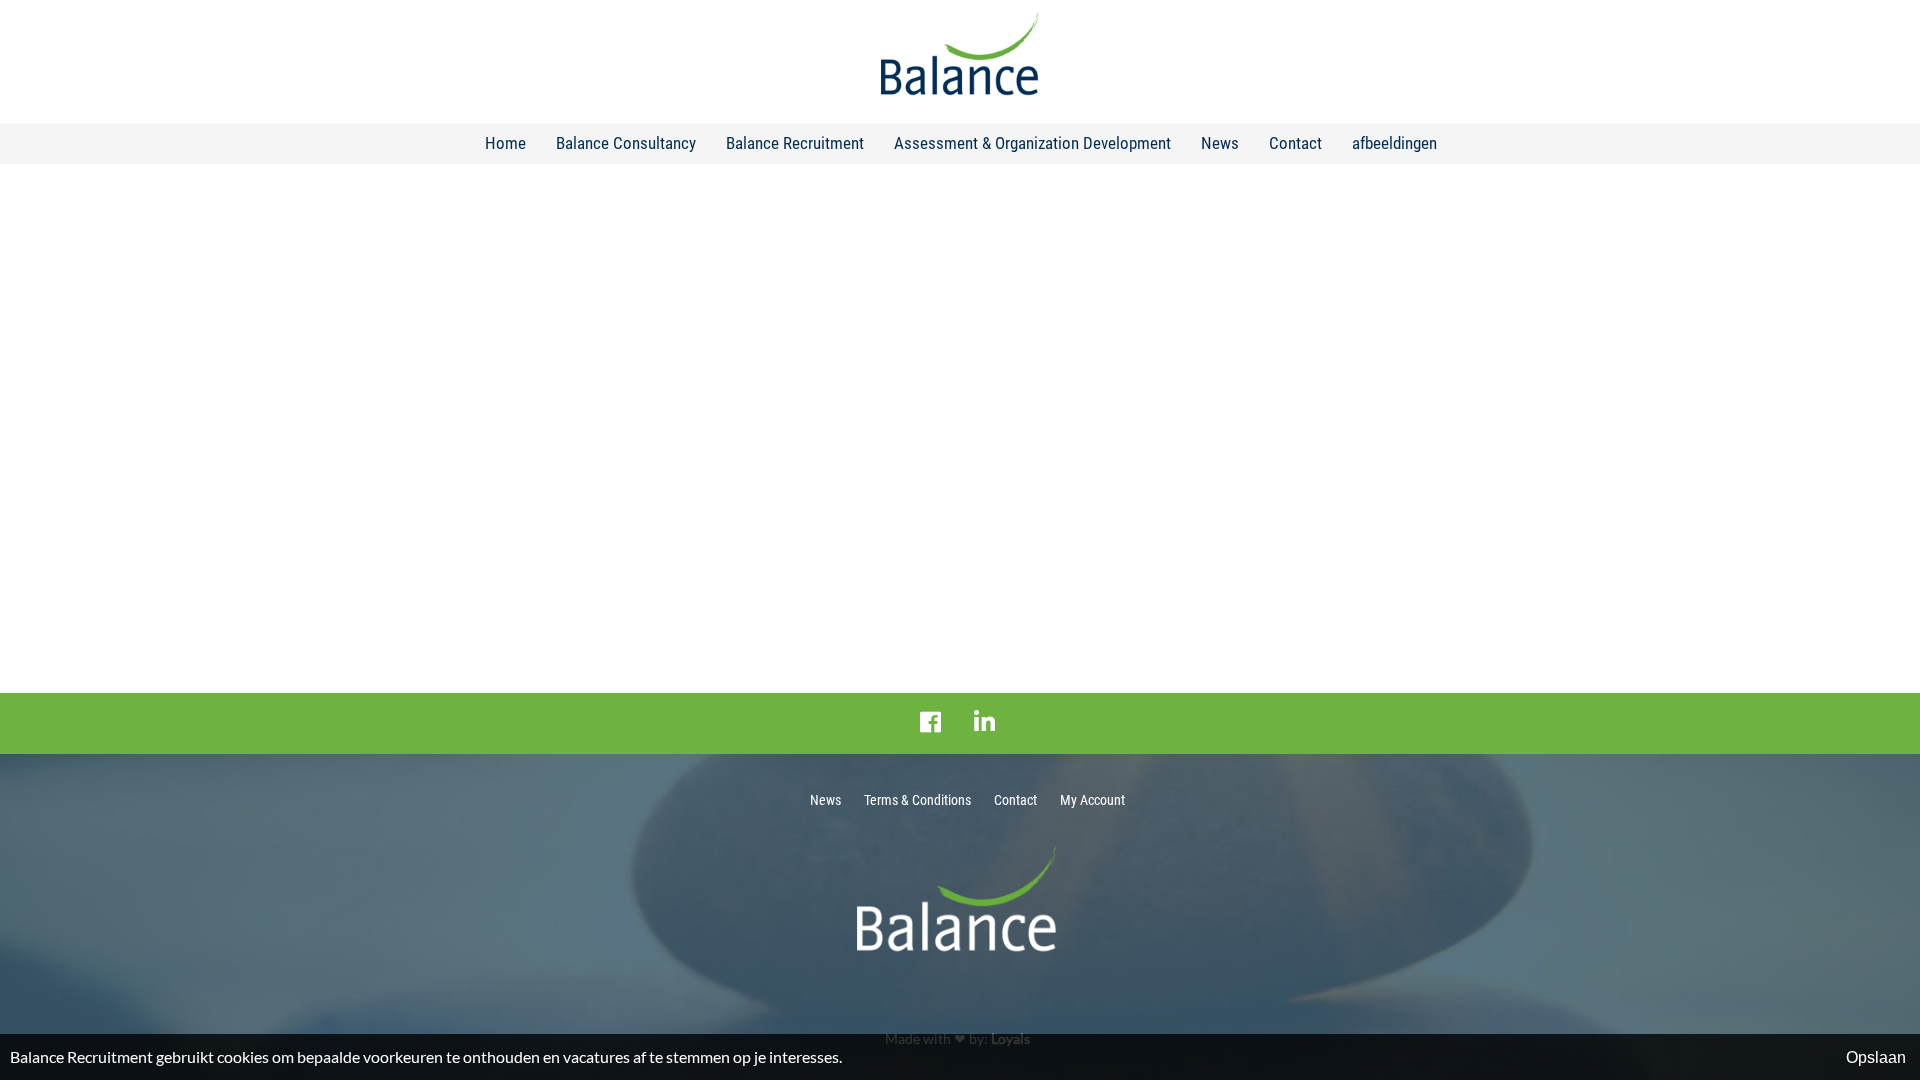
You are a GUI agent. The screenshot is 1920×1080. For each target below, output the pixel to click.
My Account (1092, 800)
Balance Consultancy (626, 143)
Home (505, 143)
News (1220, 143)
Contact (1295, 143)
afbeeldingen (1394, 143)
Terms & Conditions (917, 800)
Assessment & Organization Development (1032, 143)
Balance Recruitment (795, 143)
